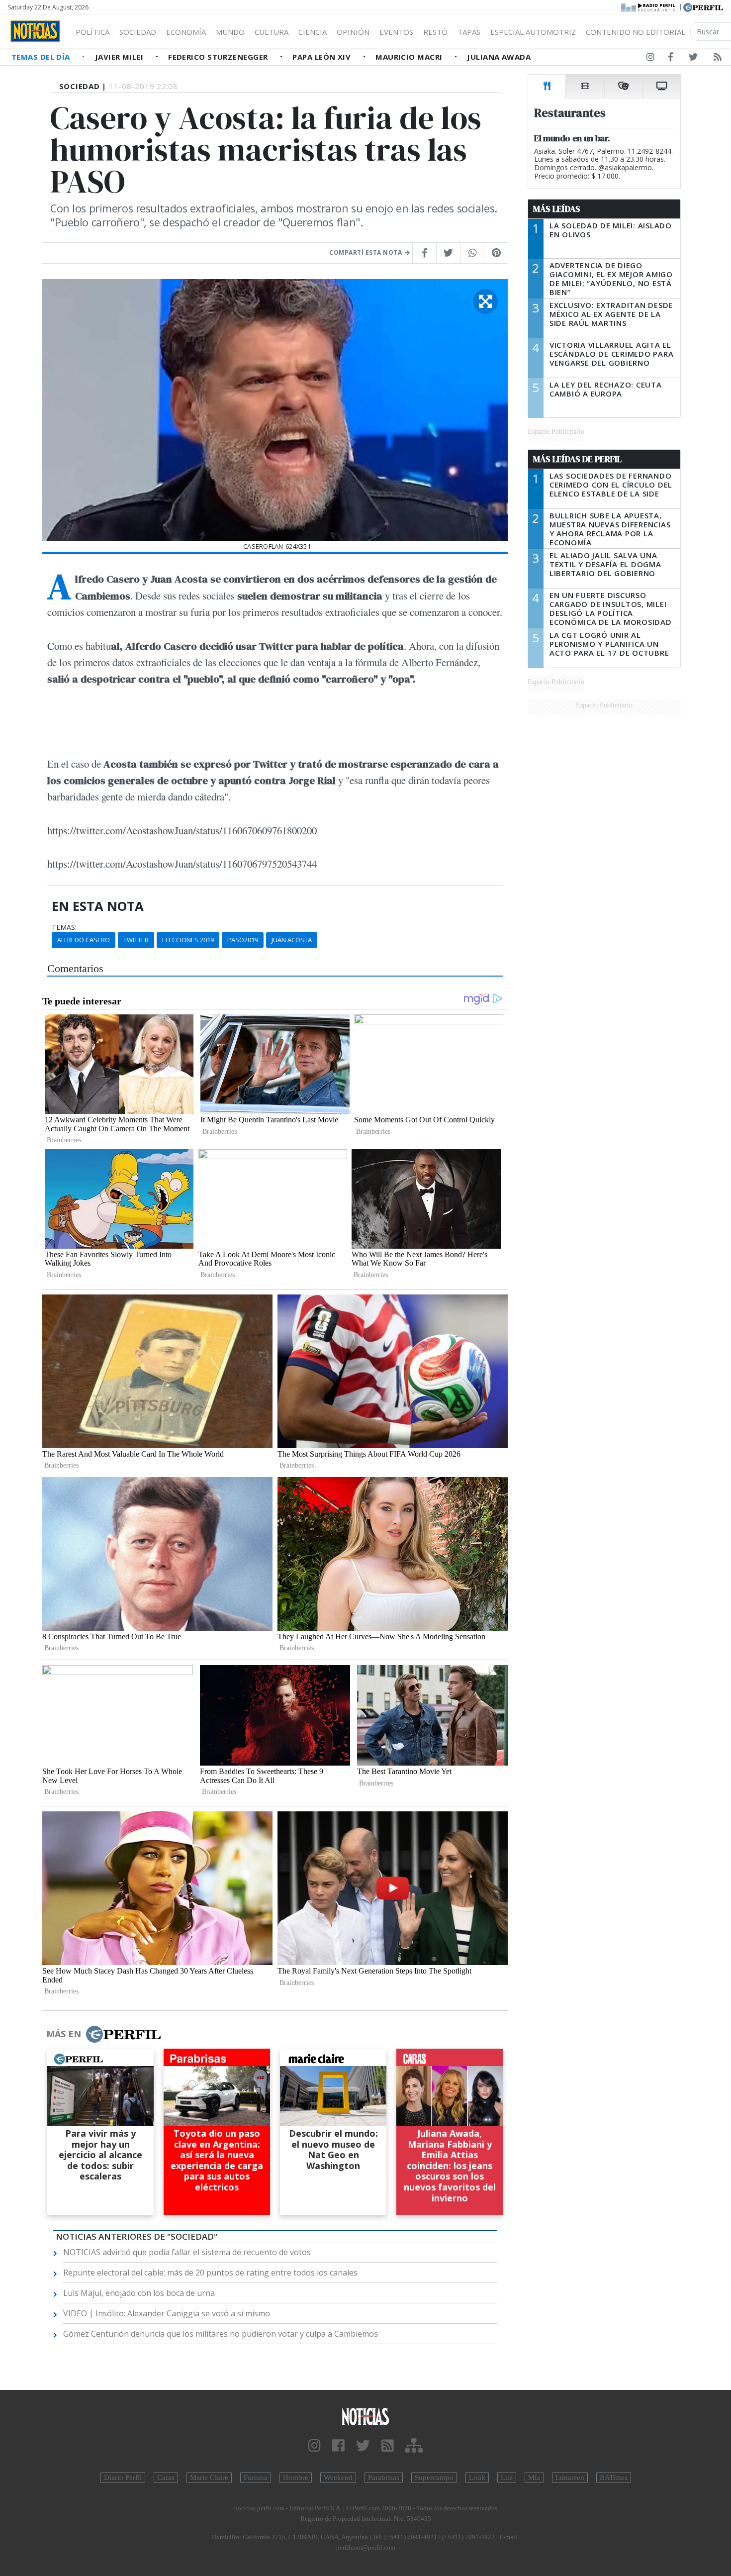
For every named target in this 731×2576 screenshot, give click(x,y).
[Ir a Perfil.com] (703, 6)
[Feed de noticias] (718, 59)
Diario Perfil (123, 2477)
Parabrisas (384, 2477)
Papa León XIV (322, 57)
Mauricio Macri (410, 57)
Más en (64, 2034)
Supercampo (434, 2477)
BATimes (614, 2477)
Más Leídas (557, 209)
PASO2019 (243, 940)
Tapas (469, 32)
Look (477, 2477)
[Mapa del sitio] (414, 2446)
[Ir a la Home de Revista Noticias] (35, 31)
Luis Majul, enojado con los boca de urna (139, 2293)
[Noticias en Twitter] (693, 59)
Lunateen (570, 2477)
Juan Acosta (292, 940)
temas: (64, 927)
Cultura (272, 32)
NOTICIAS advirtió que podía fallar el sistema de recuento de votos (187, 2252)
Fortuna (256, 2477)
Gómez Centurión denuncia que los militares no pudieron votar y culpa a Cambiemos (221, 2334)
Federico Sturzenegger (219, 57)
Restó (435, 32)
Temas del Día (42, 57)
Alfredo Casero (84, 940)
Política (92, 32)
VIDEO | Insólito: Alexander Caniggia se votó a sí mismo (167, 2313)
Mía (534, 2477)
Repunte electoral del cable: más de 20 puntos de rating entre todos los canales (210, 2273)
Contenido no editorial (636, 32)
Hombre (296, 2477)
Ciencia (313, 32)
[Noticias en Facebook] (671, 59)
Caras (166, 2477)
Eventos (396, 32)
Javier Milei (120, 57)
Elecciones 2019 (188, 940)
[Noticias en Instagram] (650, 59)
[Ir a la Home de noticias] (366, 2416)
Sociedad (138, 32)
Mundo (230, 32)
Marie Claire (209, 2477)
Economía (186, 32)
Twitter (136, 940)
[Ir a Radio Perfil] (649, 6)
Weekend (338, 2477)
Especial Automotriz (533, 32)
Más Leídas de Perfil (577, 459)
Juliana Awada (499, 57)
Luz (507, 2477)
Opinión (353, 32)
